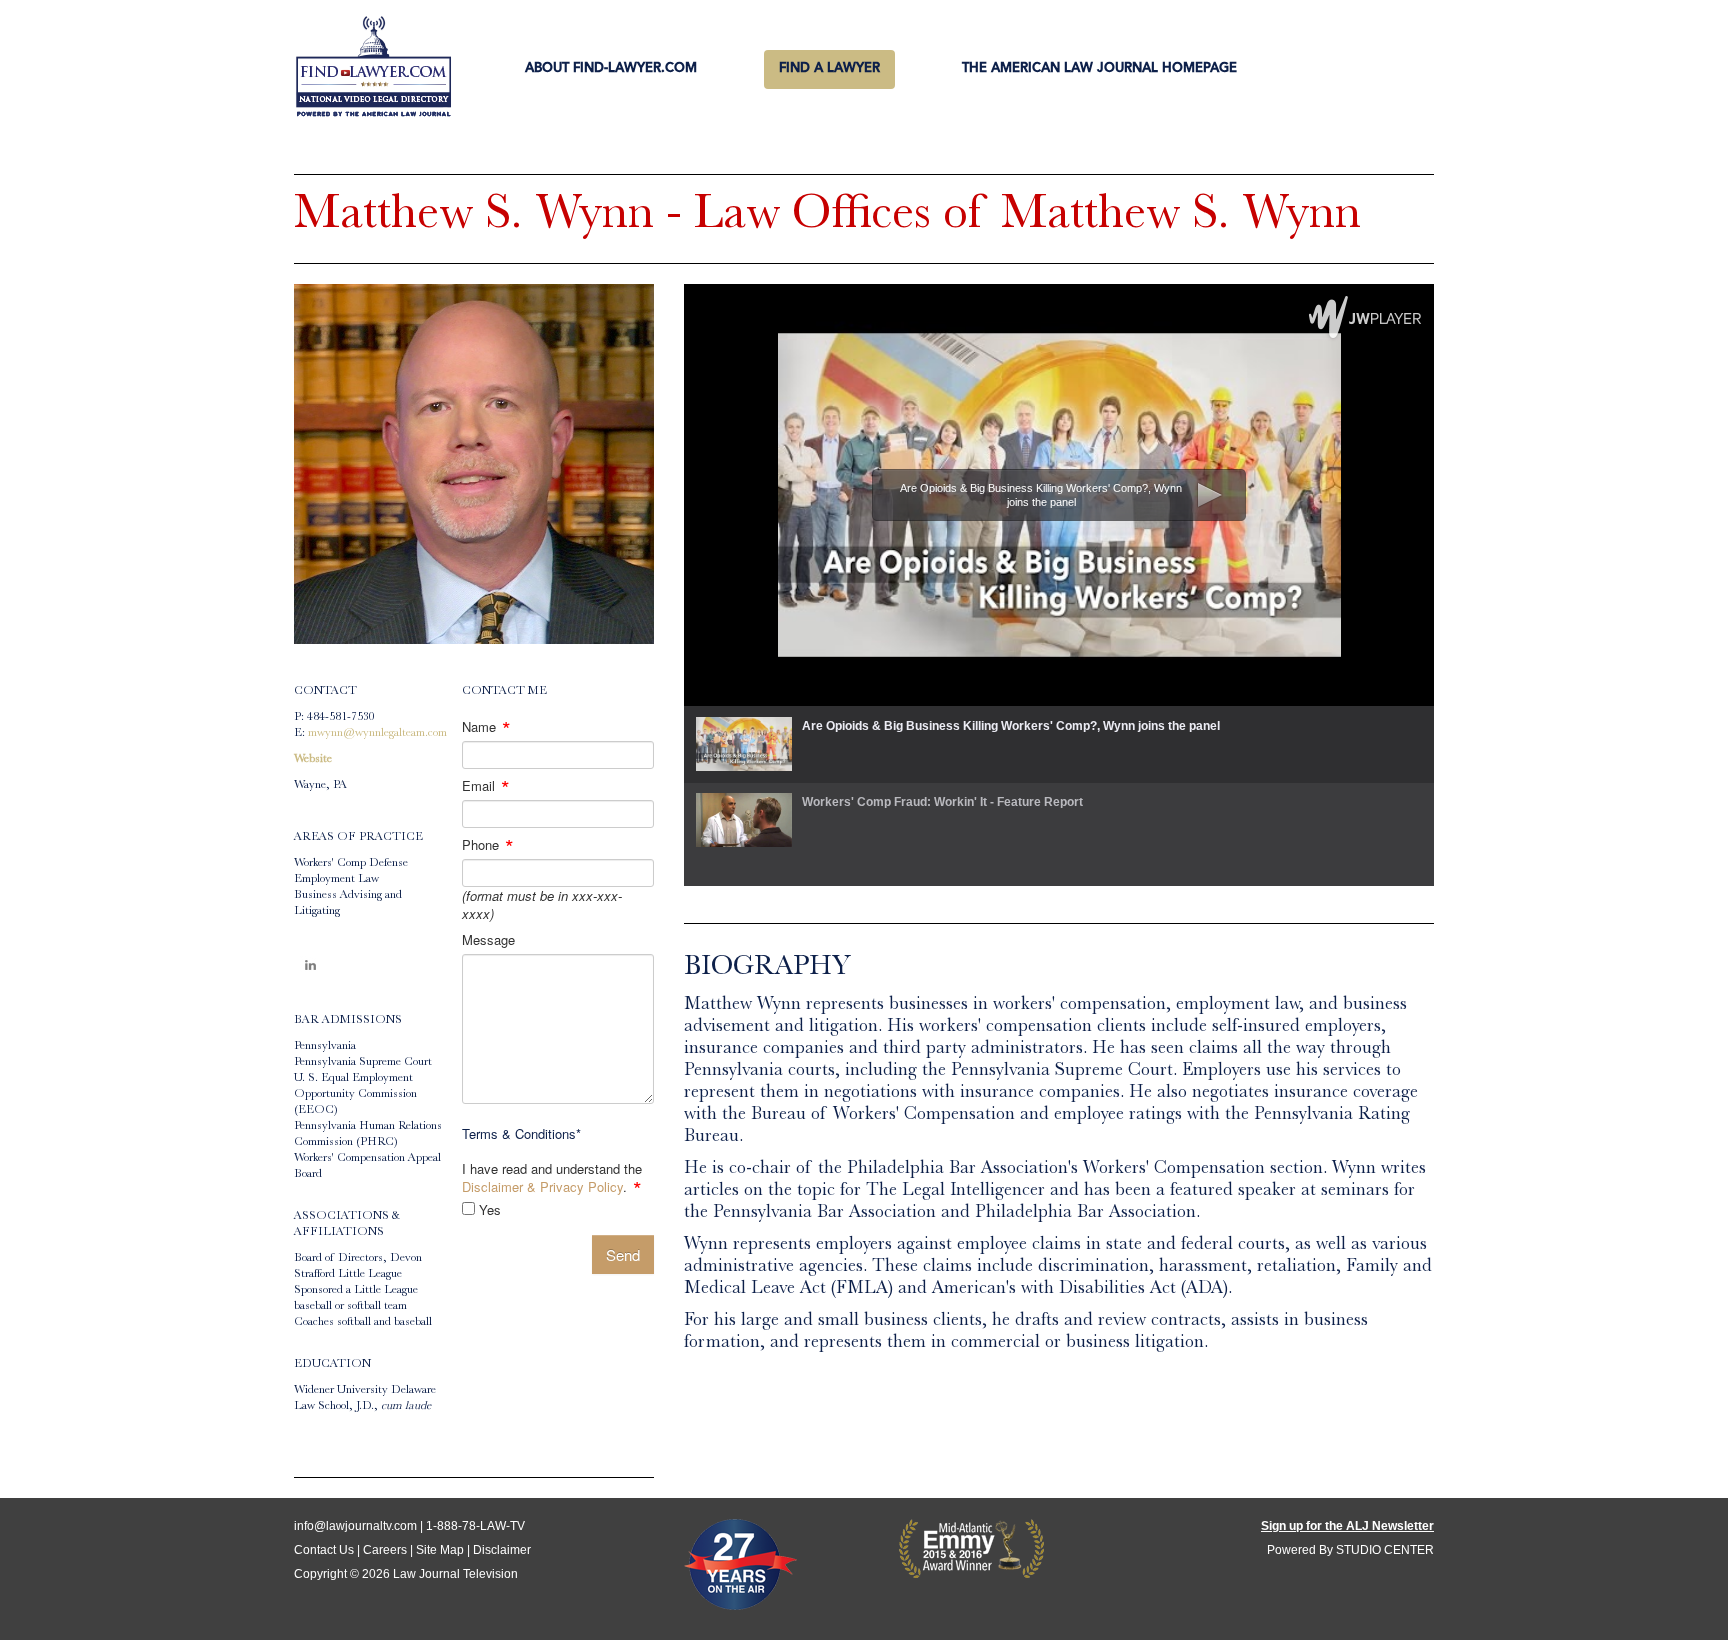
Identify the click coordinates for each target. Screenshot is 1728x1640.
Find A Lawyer (829, 68)
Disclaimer (502, 1550)
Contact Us (324, 1550)
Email (486, 786)
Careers (385, 1550)
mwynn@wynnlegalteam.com (377, 734)
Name (486, 727)
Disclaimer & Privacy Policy (542, 1186)
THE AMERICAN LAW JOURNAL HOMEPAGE (1099, 68)
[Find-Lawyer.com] (373, 68)
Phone (488, 845)
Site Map (440, 1550)
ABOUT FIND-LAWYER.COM (611, 68)
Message (488, 940)
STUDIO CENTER (1385, 1550)
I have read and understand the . (552, 1178)
